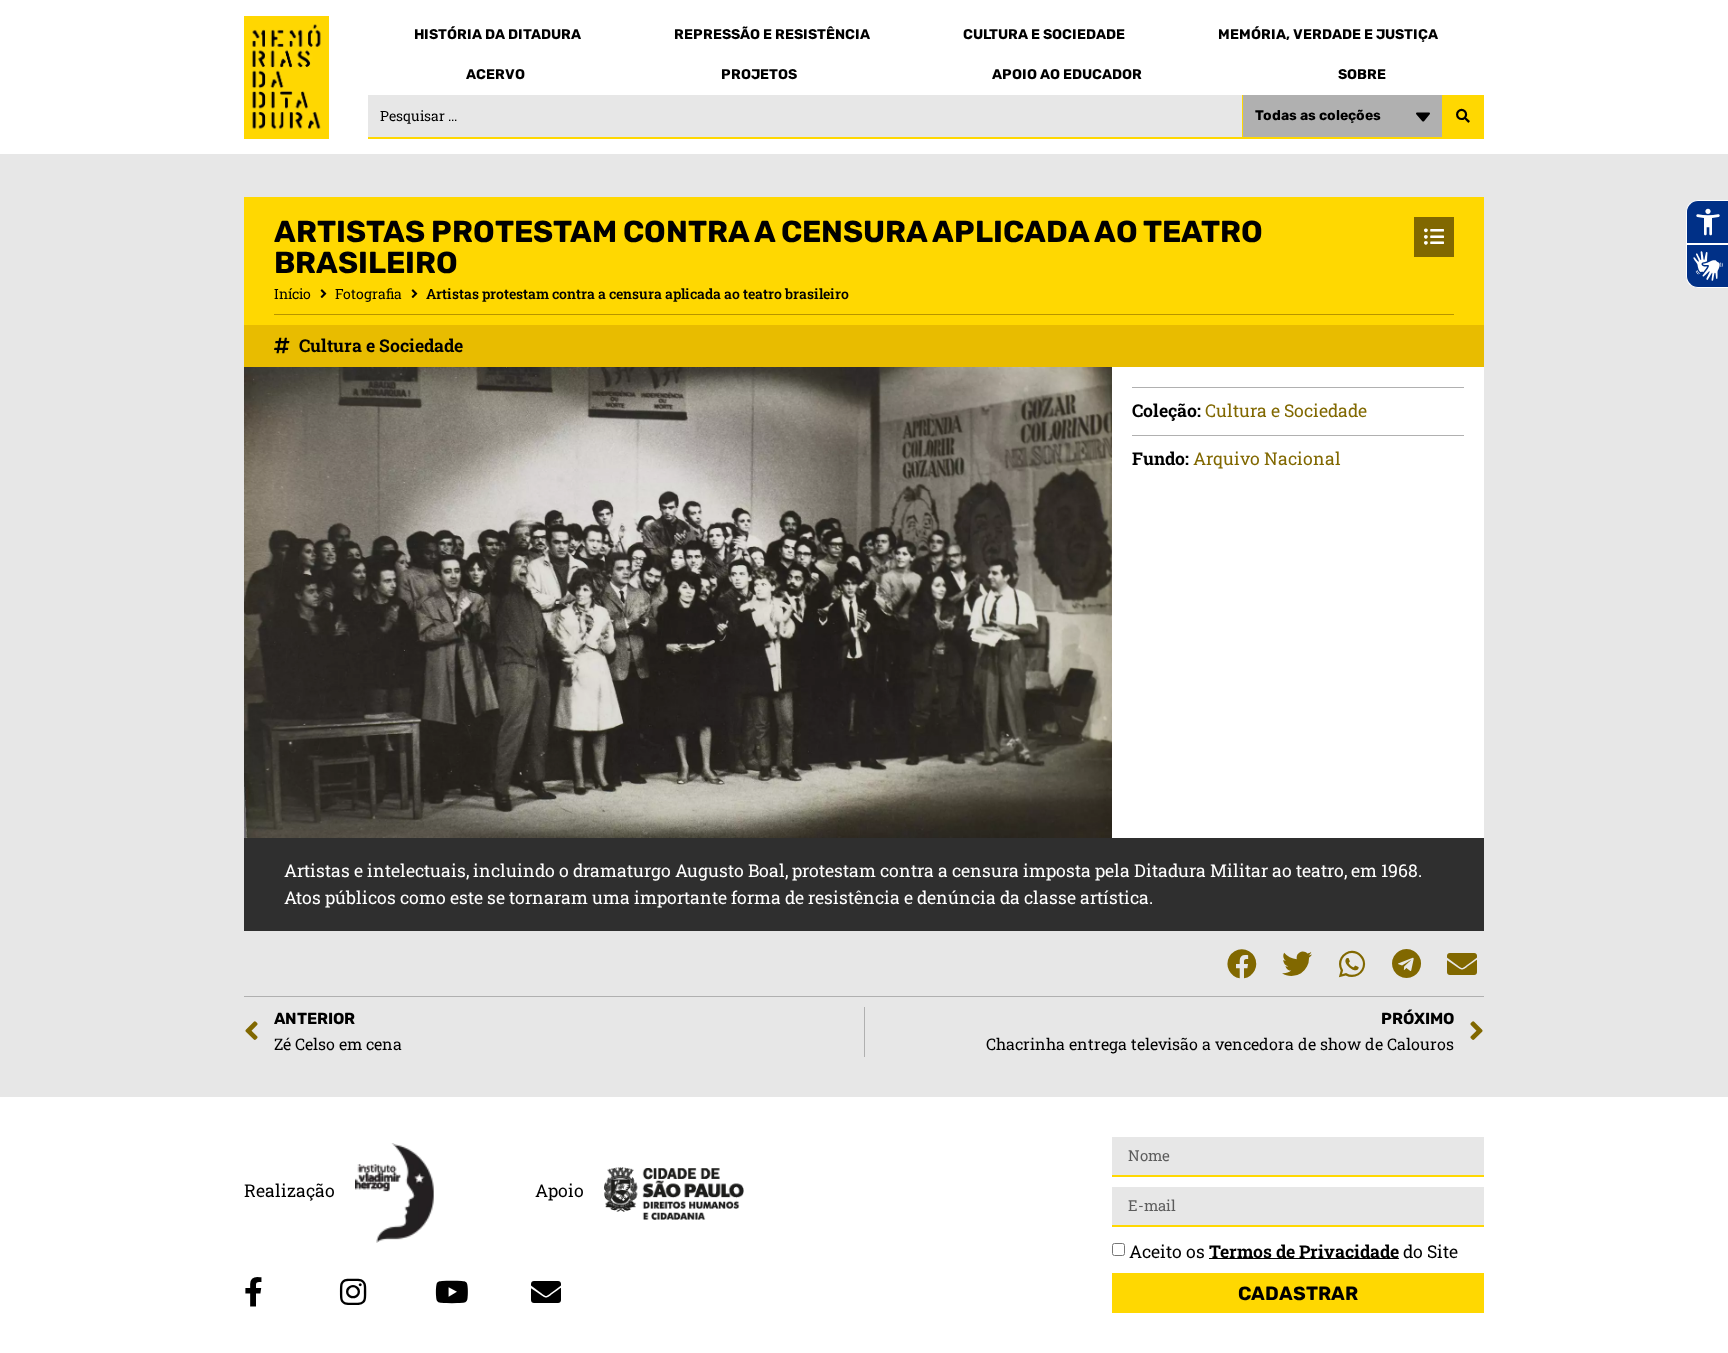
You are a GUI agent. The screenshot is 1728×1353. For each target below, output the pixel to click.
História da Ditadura (497, 34)
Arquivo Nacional (1267, 458)
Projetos (759, 74)
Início (292, 293)
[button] (1241, 963)
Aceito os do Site (1293, 1250)
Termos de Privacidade (1304, 1250)
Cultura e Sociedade (1044, 34)
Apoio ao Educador (1067, 74)
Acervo (495, 74)
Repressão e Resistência (772, 34)
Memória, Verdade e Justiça (1328, 34)
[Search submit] (1463, 117)
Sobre (1362, 74)
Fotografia (368, 293)
